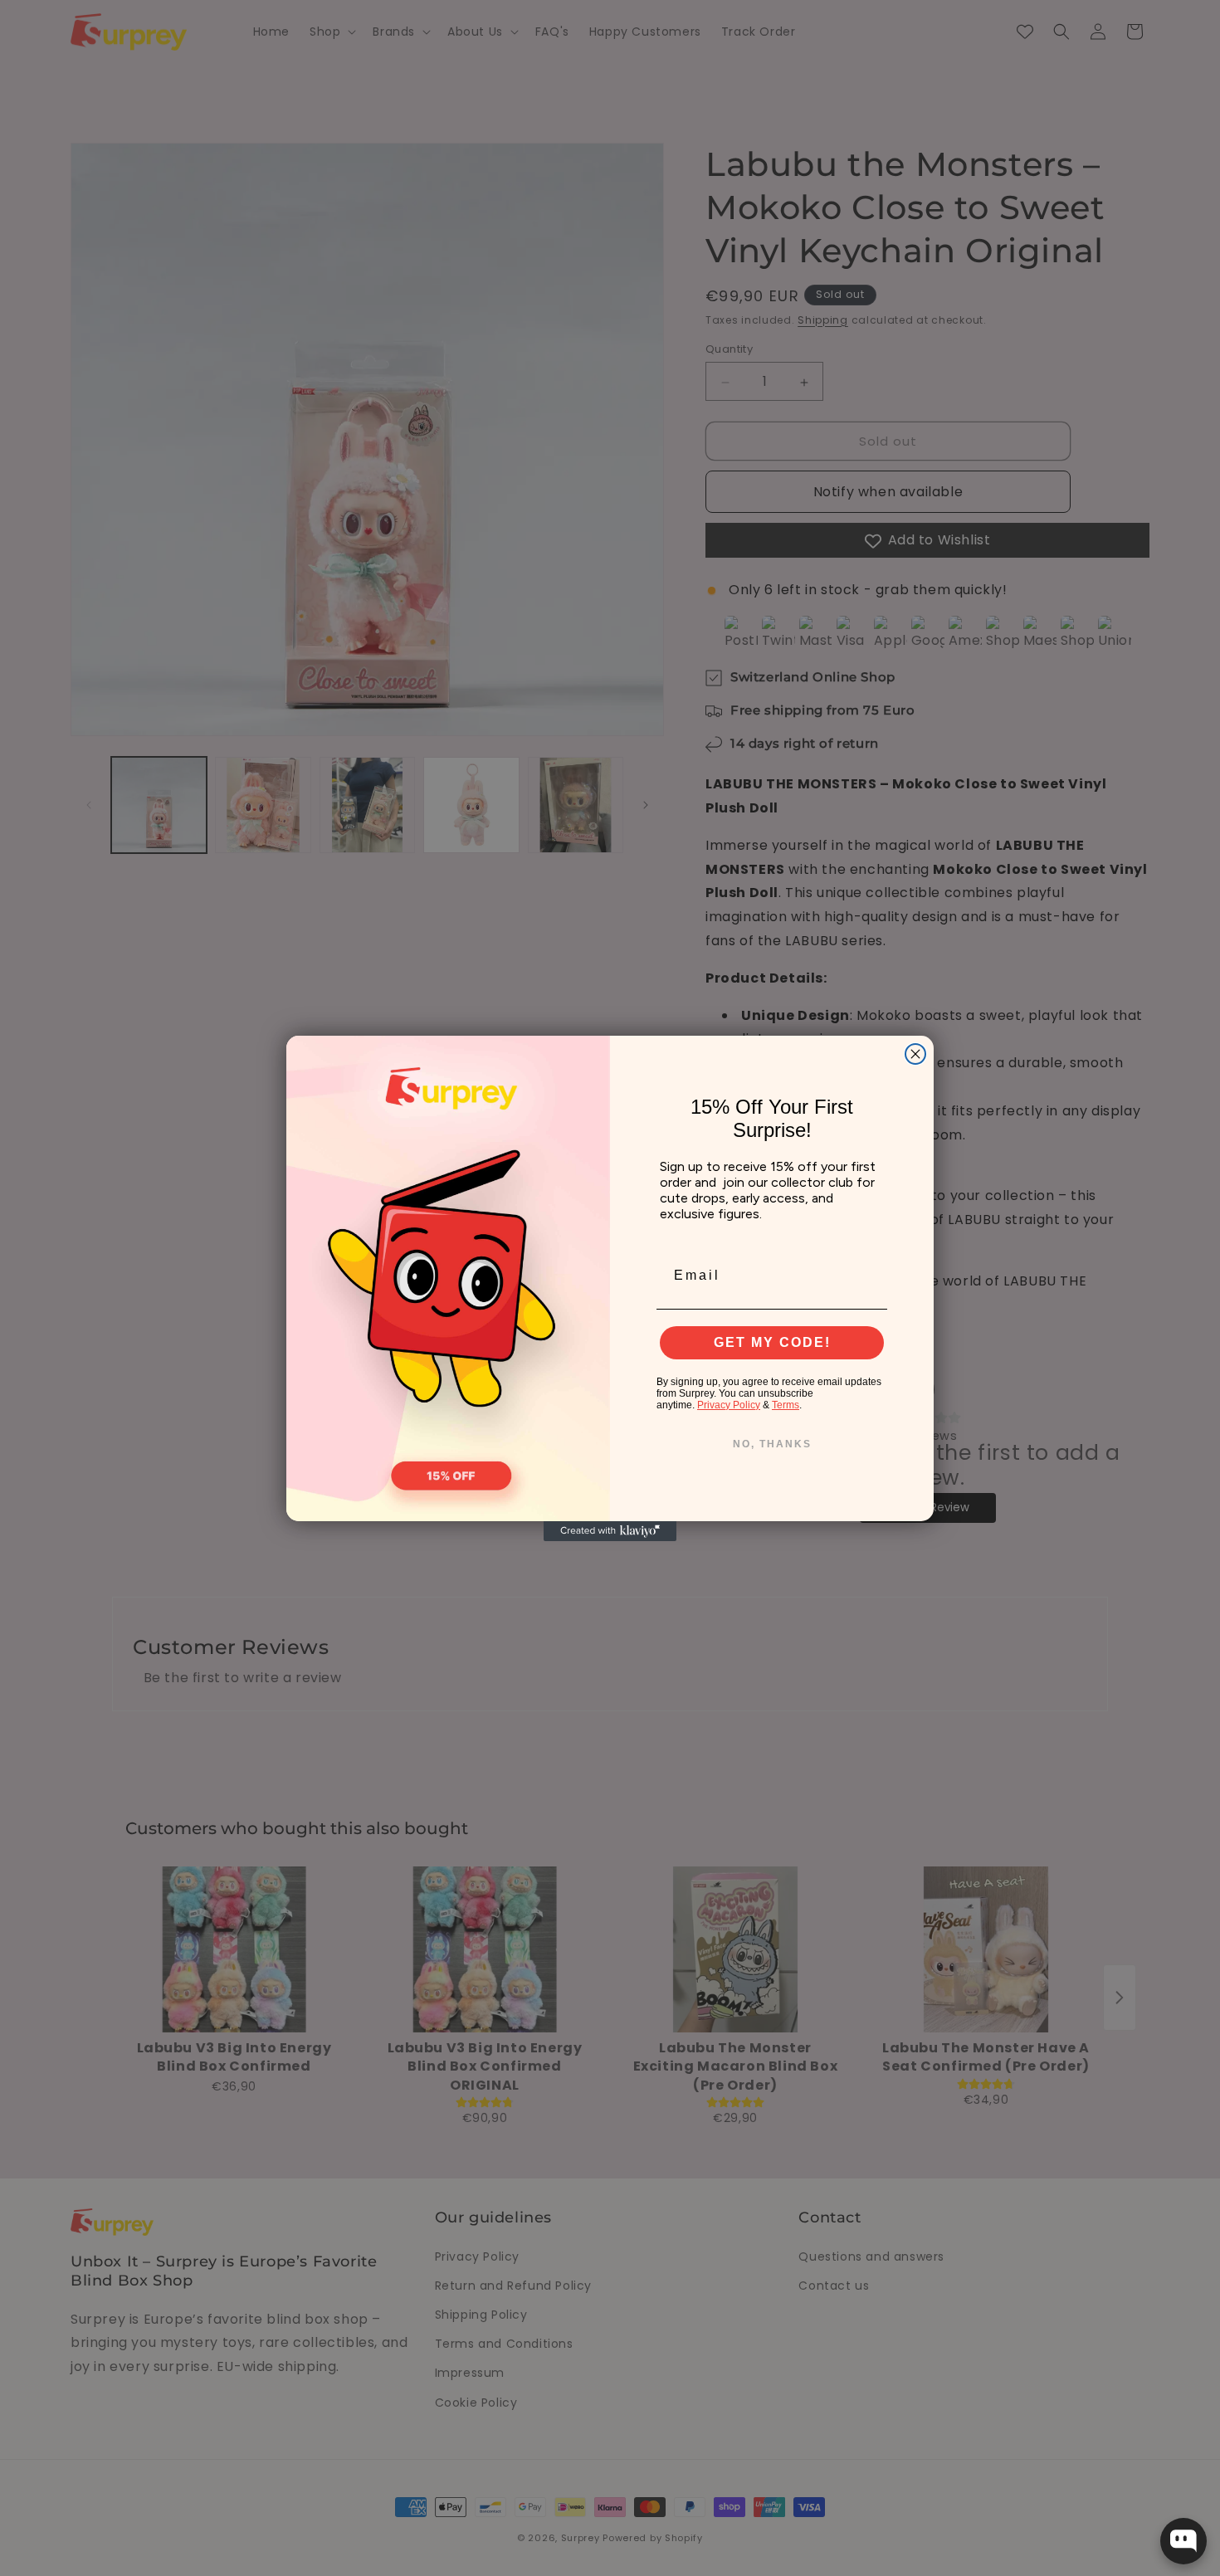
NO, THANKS (772, 1444)
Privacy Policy (729, 1405)
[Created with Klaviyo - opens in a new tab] (610, 1531)
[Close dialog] (915, 1054)
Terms (786, 1405)
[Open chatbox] (1183, 2541)
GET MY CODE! (772, 1342)
